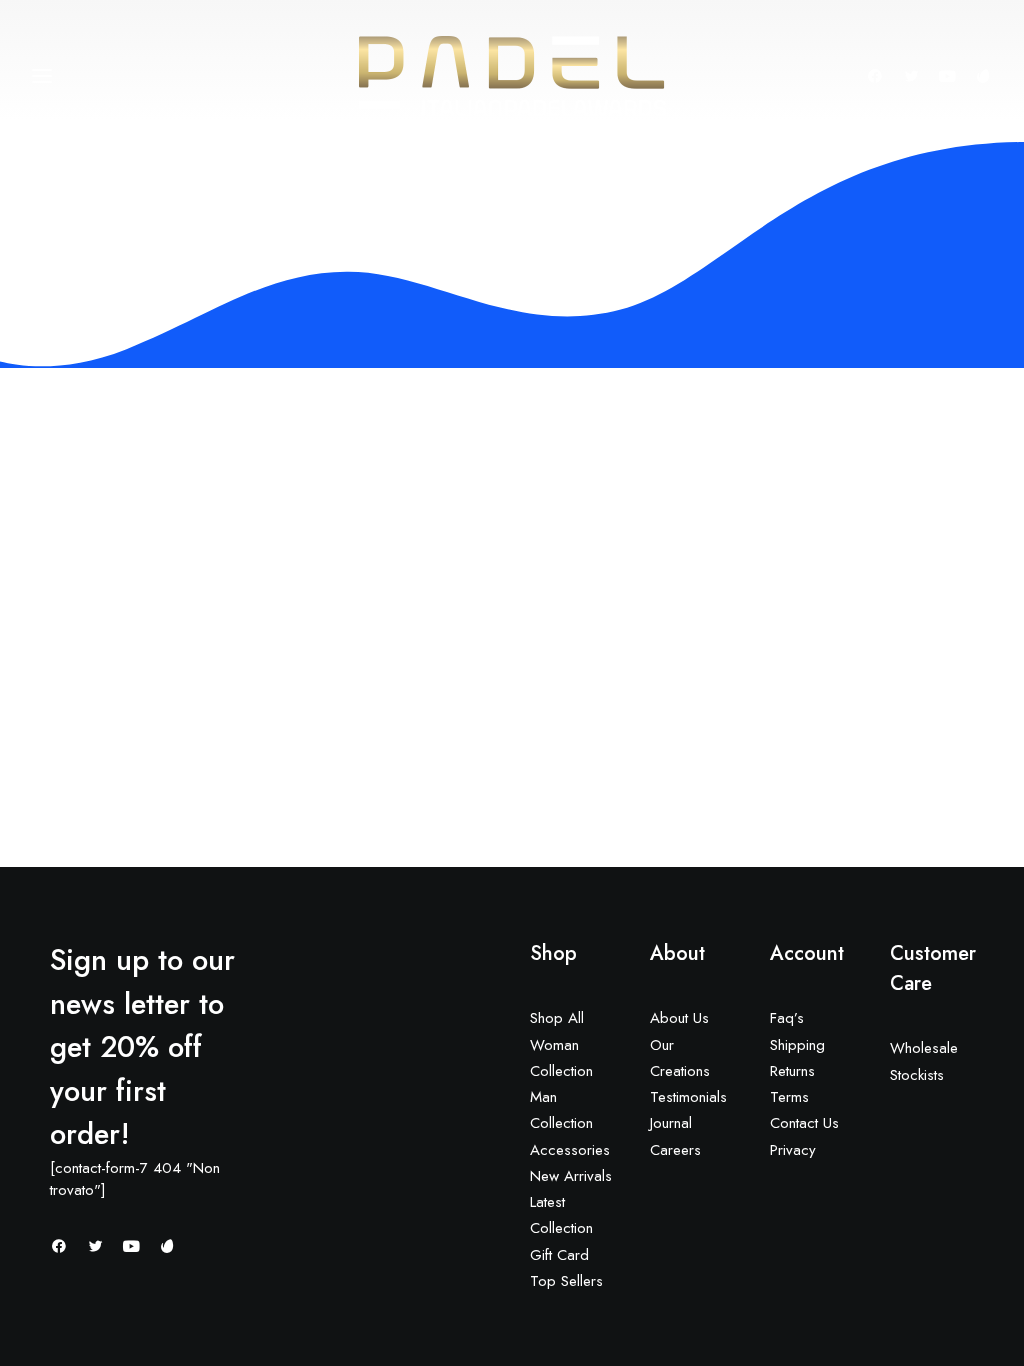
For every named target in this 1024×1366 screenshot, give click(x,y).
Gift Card (559, 1255)
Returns (792, 1071)
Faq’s (787, 1018)
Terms (789, 1097)
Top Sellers (566, 1281)
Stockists (917, 1075)
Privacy (793, 1150)
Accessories (570, 1150)
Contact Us (804, 1123)
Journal (671, 1123)
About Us (679, 1018)
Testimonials (688, 1097)
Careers (675, 1150)
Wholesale (924, 1048)
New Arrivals (571, 1176)
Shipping (797, 1045)
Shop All (557, 1018)
